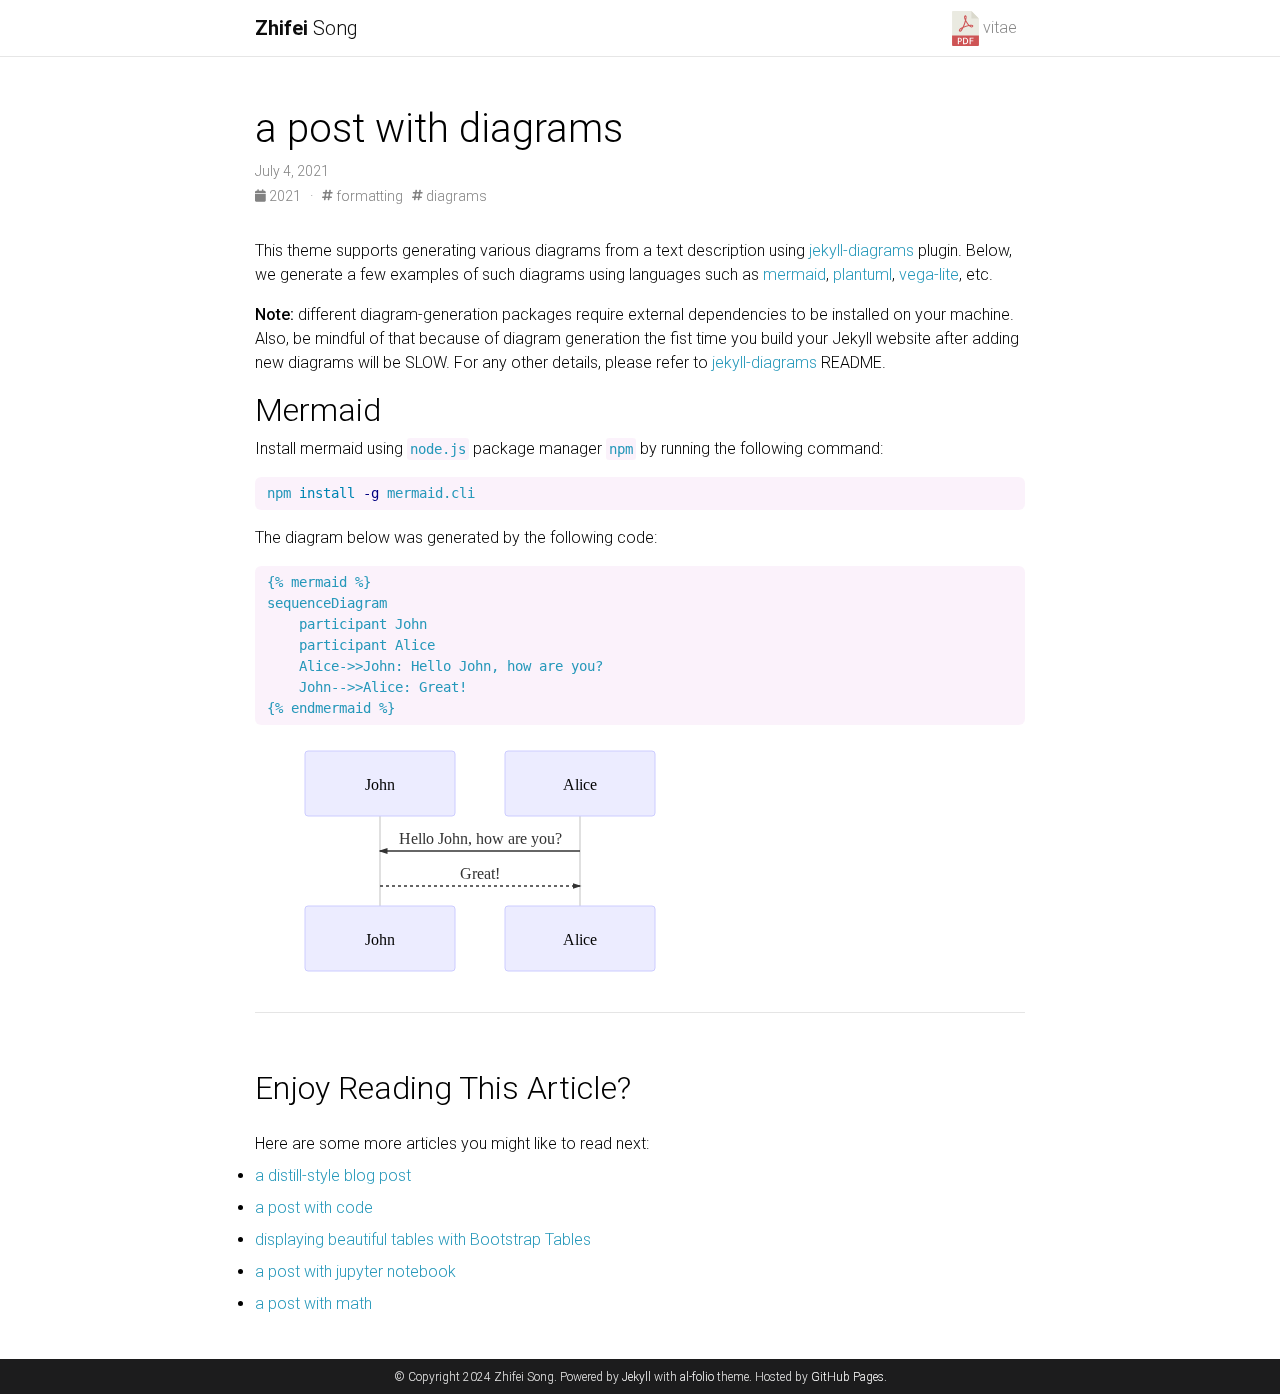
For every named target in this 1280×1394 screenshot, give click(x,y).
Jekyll (636, 1377)
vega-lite (929, 274)
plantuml (862, 274)
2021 (285, 196)
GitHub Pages (847, 1377)
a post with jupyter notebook (355, 1271)
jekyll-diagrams (861, 250)
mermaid (794, 274)
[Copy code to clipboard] (1005, 498)
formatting (368, 196)
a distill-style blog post (333, 1175)
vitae (1000, 26)
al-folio (697, 1377)
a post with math (313, 1303)
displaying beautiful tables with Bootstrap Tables (423, 1239)
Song (306, 28)
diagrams (455, 196)
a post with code (314, 1207)
